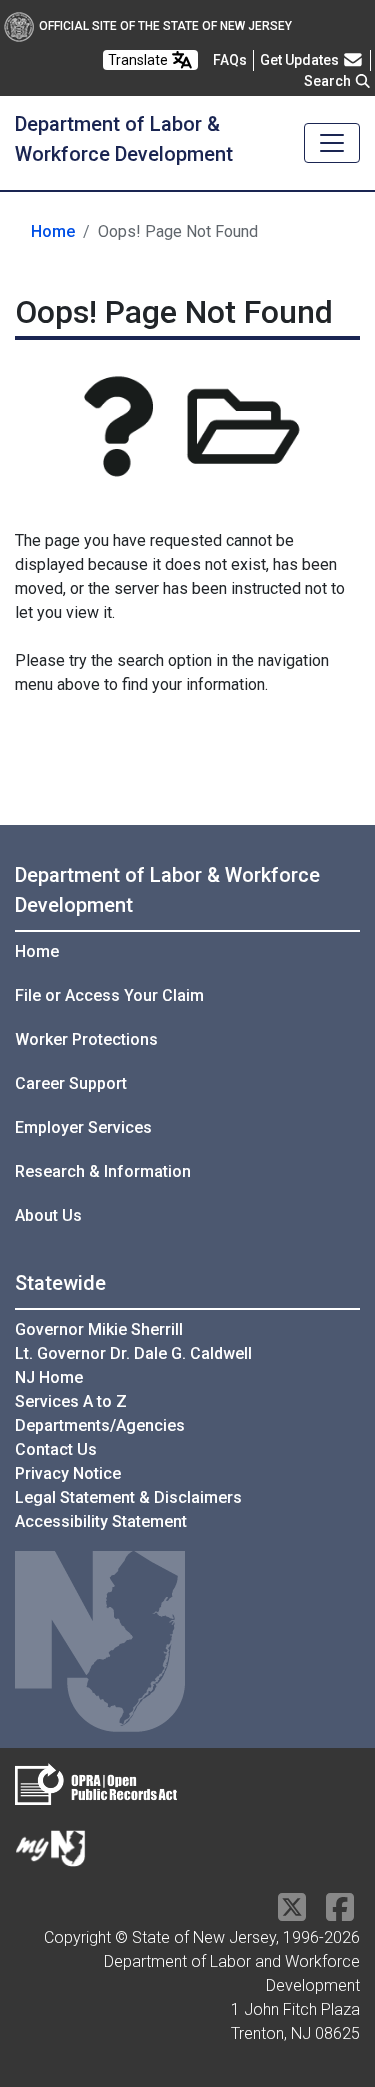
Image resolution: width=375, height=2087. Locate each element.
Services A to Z (71, 1401)
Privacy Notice (68, 1473)
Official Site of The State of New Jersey (165, 26)
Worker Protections (86, 1039)
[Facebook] (340, 1913)
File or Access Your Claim (109, 995)
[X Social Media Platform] (292, 1913)
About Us (48, 1215)
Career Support (71, 1083)
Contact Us (56, 1449)
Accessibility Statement (101, 1521)
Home (53, 231)
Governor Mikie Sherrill (99, 1329)
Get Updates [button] (301, 60)
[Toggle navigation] (332, 143)
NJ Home (49, 1377)
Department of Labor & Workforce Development (167, 890)
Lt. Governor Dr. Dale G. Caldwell (133, 1353)
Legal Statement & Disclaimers (128, 1497)
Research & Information (103, 1171)
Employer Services (83, 1127)
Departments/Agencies (100, 1425)
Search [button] (329, 81)
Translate (139, 60)
